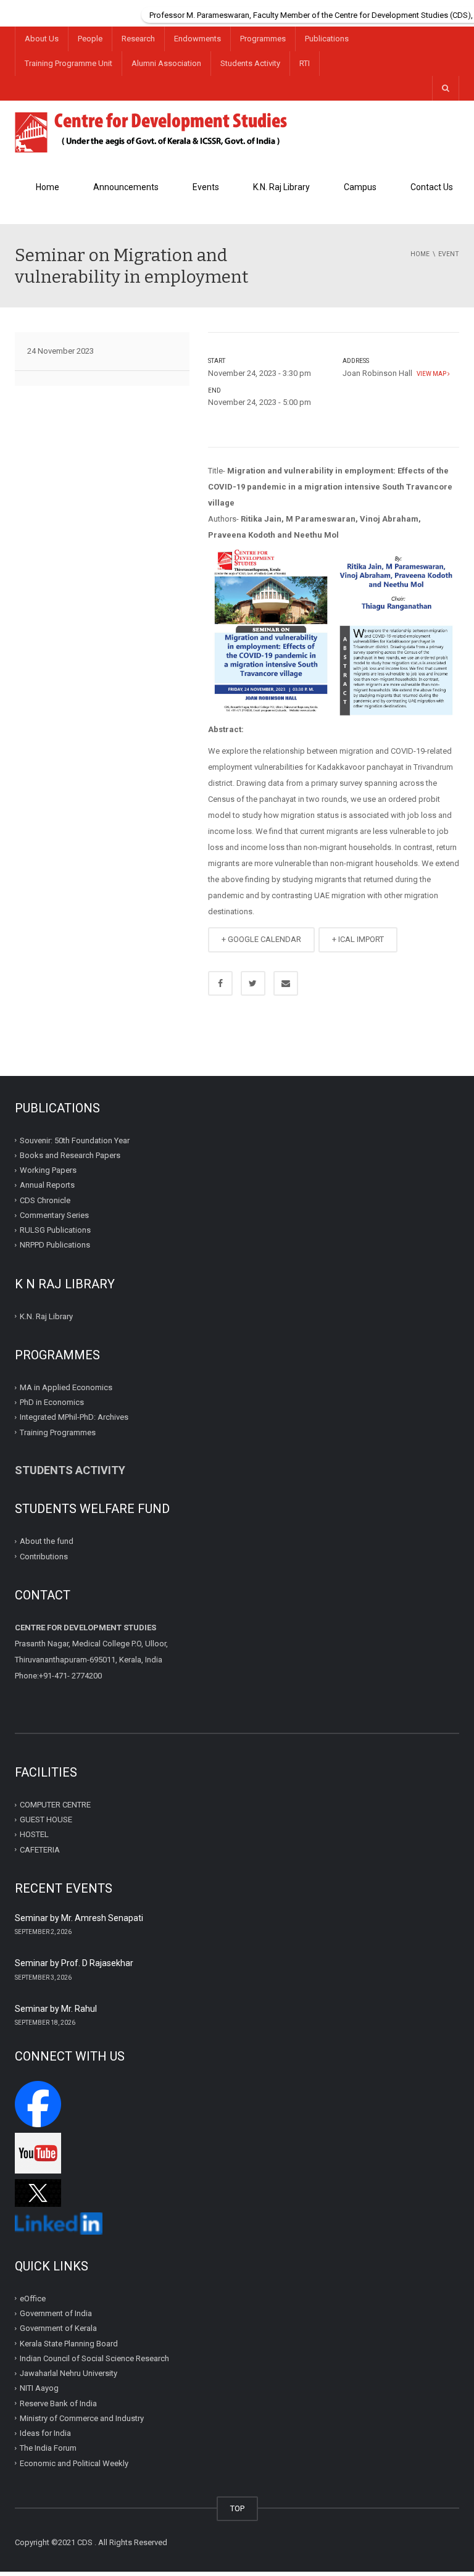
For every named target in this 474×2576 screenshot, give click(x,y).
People (90, 39)
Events (206, 187)
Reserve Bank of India (58, 2403)
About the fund (47, 1541)
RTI (305, 63)
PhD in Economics (52, 1402)
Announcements (126, 187)
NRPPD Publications (55, 1245)
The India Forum (48, 2448)
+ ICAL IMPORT (358, 939)
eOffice (33, 2299)
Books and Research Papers (70, 1155)
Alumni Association (166, 63)
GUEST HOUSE (46, 1819)
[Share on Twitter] (253, 983)
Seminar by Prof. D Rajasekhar (74, 1963)
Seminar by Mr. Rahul (56, 2009)
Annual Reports (47, 1185)
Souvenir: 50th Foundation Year (75, 1140)
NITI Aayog (39, 2388)
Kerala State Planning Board (69, 2343)
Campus (360, 187)
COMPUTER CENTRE (55, 1805)
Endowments (197, 39)
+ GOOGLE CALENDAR (261, 939)
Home (48, 187)
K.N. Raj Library (281, 187)
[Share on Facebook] (220, 983)
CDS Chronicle (45, 1200)
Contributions (45, 1557)
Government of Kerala (58, 2328)
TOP (237, 2508)
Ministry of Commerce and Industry (82, 2418)
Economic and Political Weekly (74, 2463)
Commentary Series (54, 1215)
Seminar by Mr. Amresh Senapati (79, 1918)
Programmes (263, 39)
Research (138, 39)
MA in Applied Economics (66, 1387)
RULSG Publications (55, 1230)
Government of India (56, 2313)
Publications (327, 39)
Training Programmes (58, 1432)
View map (431, 374)
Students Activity (250, 63)
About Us (42, 39)
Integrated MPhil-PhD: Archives (74, 1417)
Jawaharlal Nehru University (69, 2373)
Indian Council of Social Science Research (94, 2358)
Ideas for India (45, 2433)
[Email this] (286, 983)
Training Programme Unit (69, 63)
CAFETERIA (40, 1850)
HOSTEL (34, 1834)
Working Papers (48, 1170)
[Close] (465, 9)
